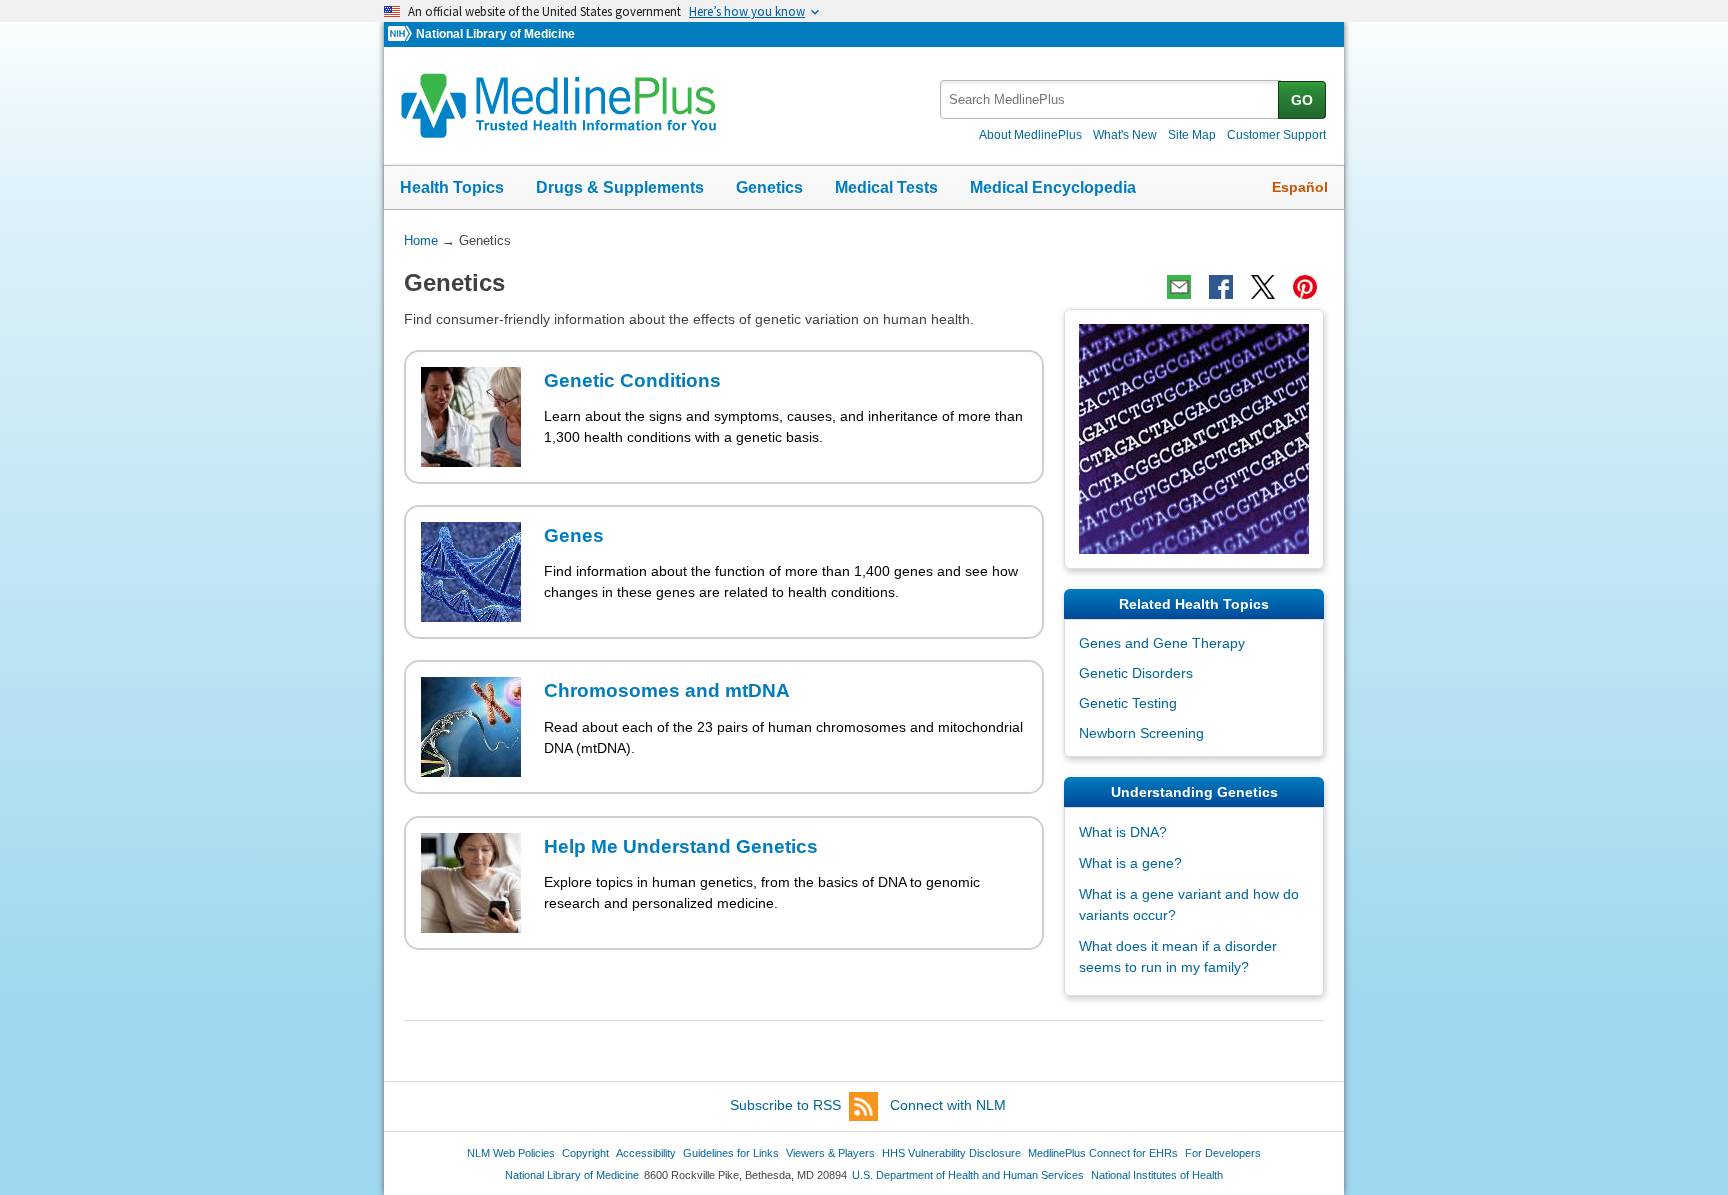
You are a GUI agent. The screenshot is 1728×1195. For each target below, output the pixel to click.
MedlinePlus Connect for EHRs (1103, 1153)
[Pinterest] (1305, 287)
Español (1300, 187)
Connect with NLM (948, 1105)
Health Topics (452, 187)
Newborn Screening (1141, 733)
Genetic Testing (1128, 703)
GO (1302, 100)
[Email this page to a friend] (1179, 287)
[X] (1263, 287)
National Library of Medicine (495, 34)
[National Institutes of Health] (402, 34)
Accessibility (646, 1153)
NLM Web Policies (511, 1153)
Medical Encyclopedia (1053, 187)
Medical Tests (886, 187)
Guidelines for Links (731, 1153)
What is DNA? (1123, 832)
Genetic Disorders (1136, 673)
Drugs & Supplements (620, 187)
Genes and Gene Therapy (1162, 643)
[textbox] (1110, 99)
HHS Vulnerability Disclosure (951, 1153)
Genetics (769, 187)
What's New (1125, 135)
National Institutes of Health (1157, 1175)
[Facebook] (1221, 287)
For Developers (1223, 1153)
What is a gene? (1130, 863)
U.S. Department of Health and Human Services (968, 1175)
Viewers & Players (830, 1153)
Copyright (585, 1153)
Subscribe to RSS (785, 1105)
